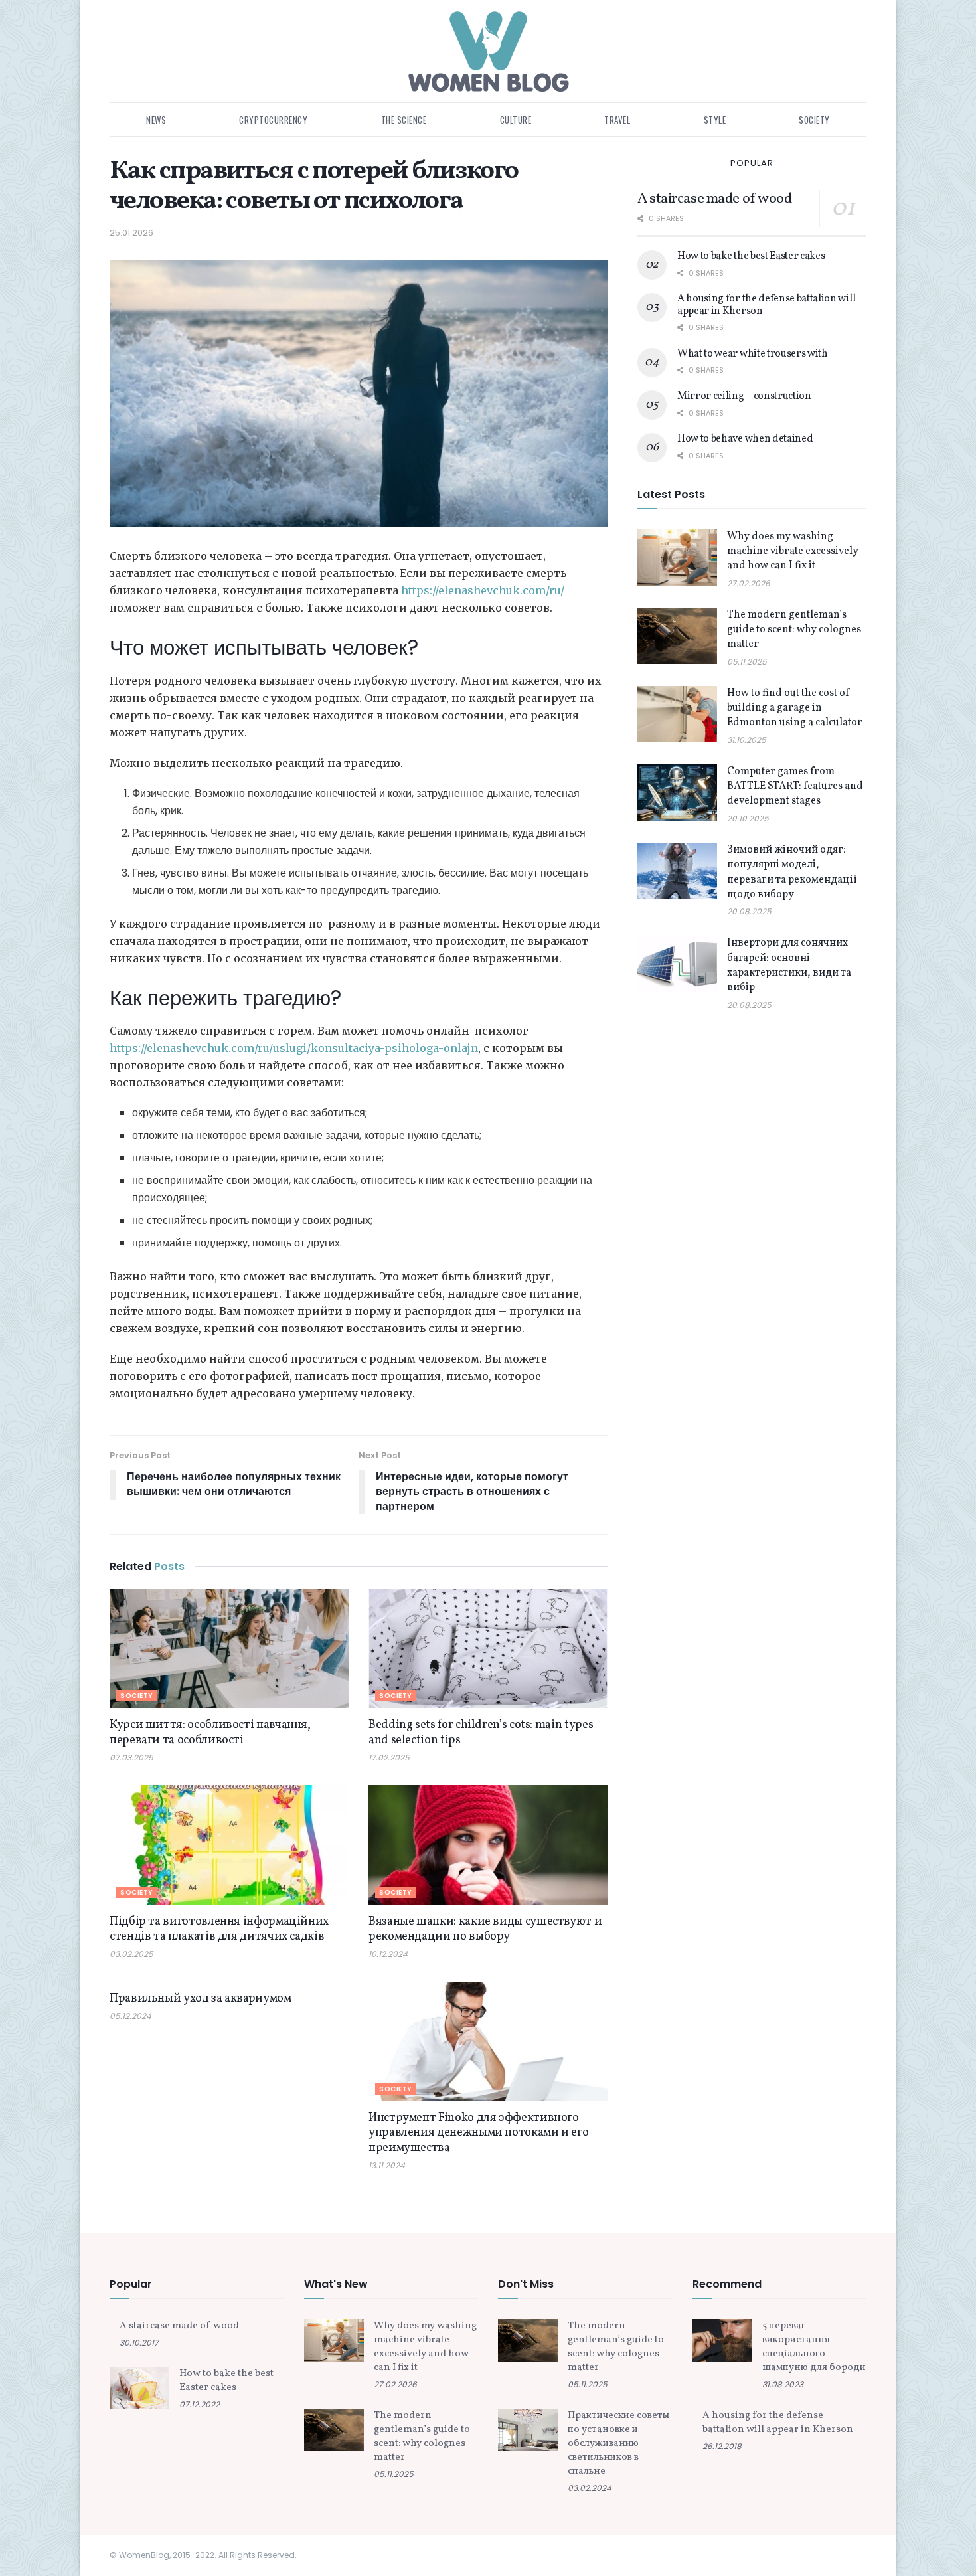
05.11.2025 (747, 662)
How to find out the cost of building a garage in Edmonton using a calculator (795, 708)
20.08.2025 (749, 911)
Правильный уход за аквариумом (201, 1999)
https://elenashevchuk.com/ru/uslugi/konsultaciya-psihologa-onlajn (294, 1048)
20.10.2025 (748, 818)
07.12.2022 (200, 2404)
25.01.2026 (131, 233)
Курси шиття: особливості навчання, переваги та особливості (210, 1733)
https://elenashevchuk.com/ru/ (483, 590)
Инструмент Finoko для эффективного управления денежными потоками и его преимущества (478, 2133)
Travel (617, 120)
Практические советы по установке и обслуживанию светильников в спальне (618, 2444)
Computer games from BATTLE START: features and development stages (795, 787)
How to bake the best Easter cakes (751, 256)
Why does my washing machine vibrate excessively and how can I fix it (793, 552)
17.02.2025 (389, 1758)
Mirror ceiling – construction (744, 396)
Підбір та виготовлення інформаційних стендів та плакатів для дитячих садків (219, 1929)
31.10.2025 (747, 740)
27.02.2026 (749, 583)
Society (814, 120)
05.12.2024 (130, 2016)
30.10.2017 (139, 2343)
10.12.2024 (388, 1954)
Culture (516, 120)
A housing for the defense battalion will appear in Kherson (766, 305)
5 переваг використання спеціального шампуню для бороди (814, 2347)
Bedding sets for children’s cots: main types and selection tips (481, 1733)
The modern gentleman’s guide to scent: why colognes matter (794, 630)
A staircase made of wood (714, 199)
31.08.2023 (783, 2384)
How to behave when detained (745, 439)
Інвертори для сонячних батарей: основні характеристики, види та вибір (789, 965)
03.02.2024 (590, 2488)
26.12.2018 (722, 2446)
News (156, 120)
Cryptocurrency (273, 120)
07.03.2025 (131, 1758)
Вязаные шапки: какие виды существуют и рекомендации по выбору (485, 1929)
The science (404, 120)
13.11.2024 (387, 2165)
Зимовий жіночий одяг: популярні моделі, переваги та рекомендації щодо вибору (792, 872)
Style (715, 120)
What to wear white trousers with (753, 354)
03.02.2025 (131, 1954)
